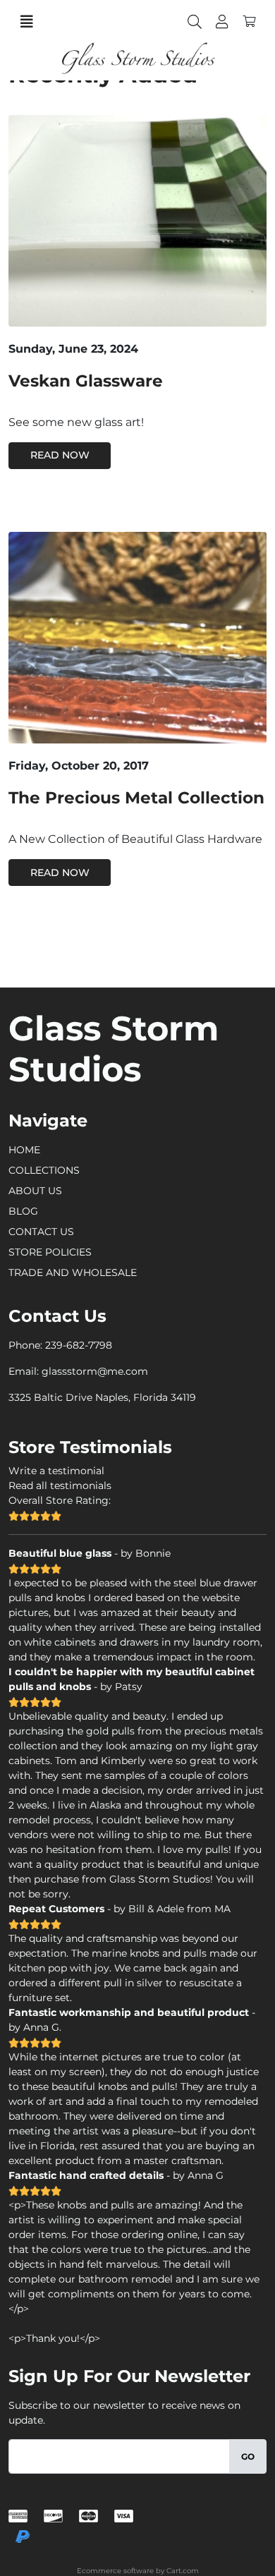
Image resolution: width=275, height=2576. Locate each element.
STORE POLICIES (50, 1252)
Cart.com (183, 2571)
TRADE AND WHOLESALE (73, 1272)
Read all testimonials (60, 1486)
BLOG (23, 1211)
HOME (24, 1150)
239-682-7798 (79, 1345)
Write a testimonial (56, 1471)
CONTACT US (41, 1232)
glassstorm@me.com (95, 1371)
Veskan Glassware (86, 381)
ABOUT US (35, 1191)
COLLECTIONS (44, 1170)
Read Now (60, 455)
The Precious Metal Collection (136, 798)
